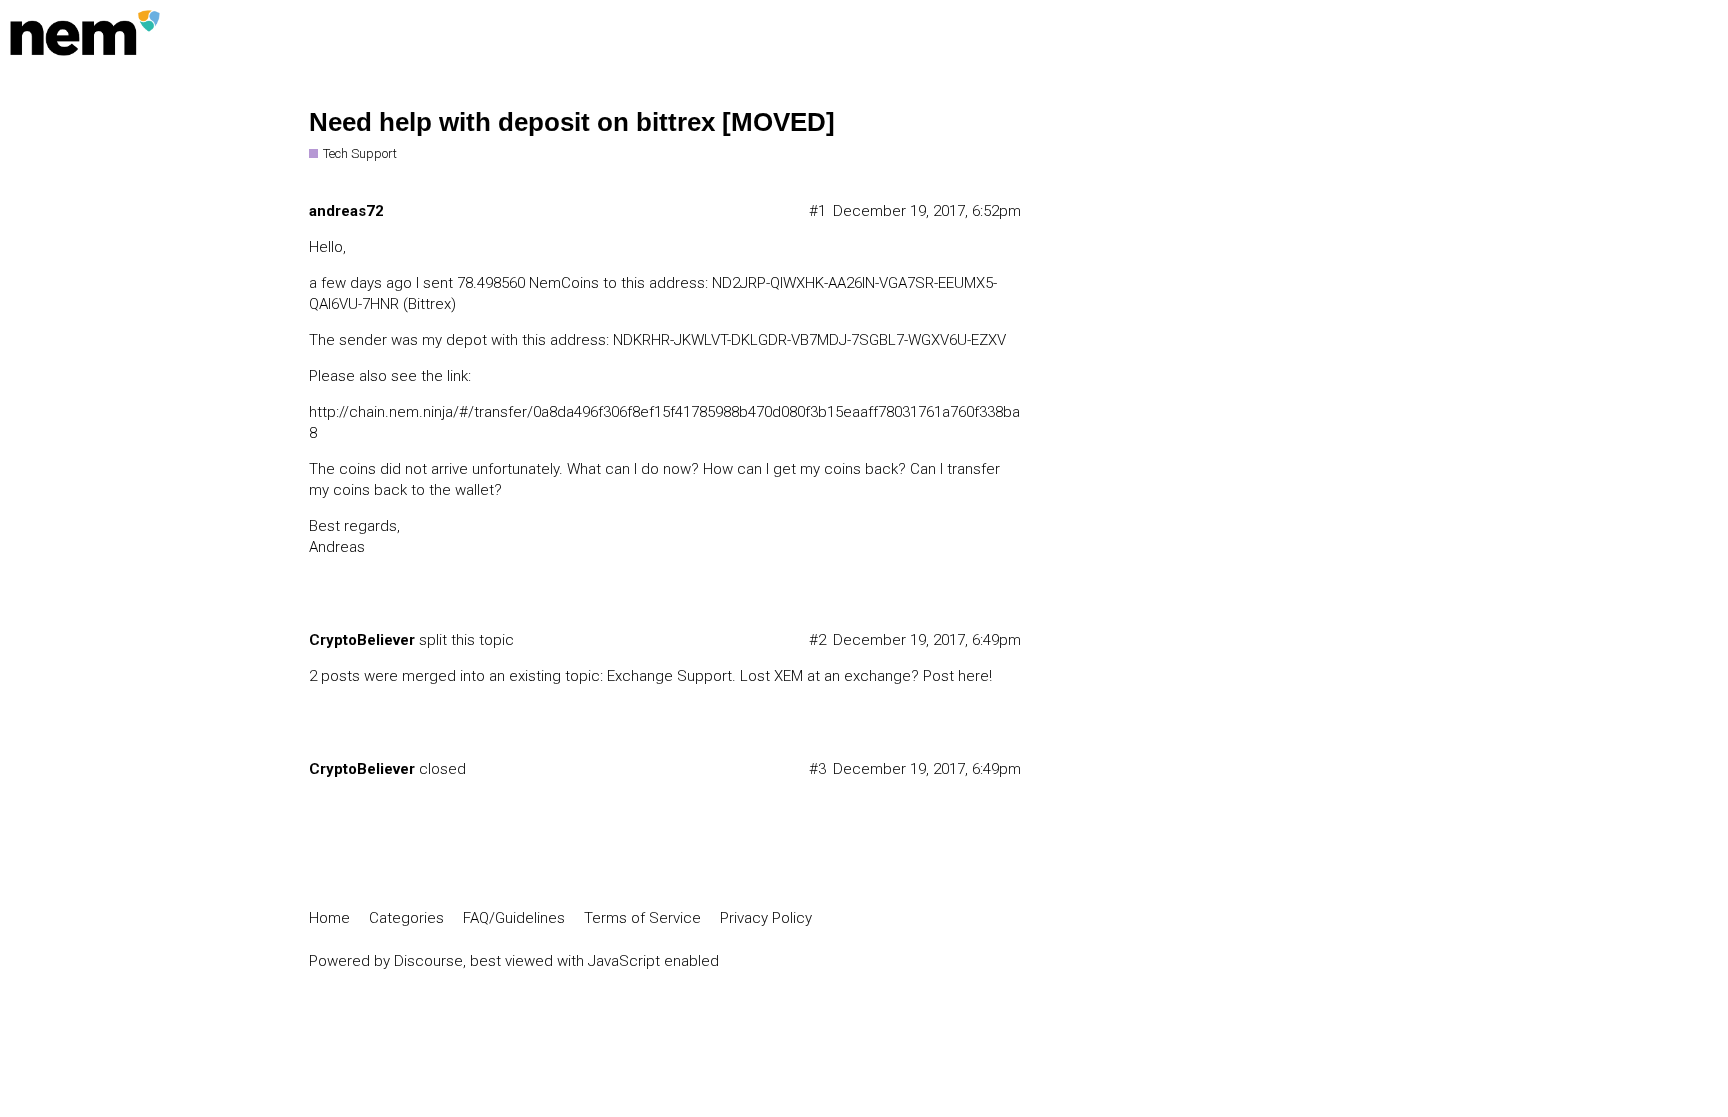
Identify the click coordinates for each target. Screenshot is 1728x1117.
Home (329, 918)
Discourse (428, 961)
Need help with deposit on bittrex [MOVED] (572, 122)
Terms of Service (642, 918)
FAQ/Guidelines (514, 918)
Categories (406, 918)
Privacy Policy (766, 918)
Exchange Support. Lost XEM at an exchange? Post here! (799, 676)
